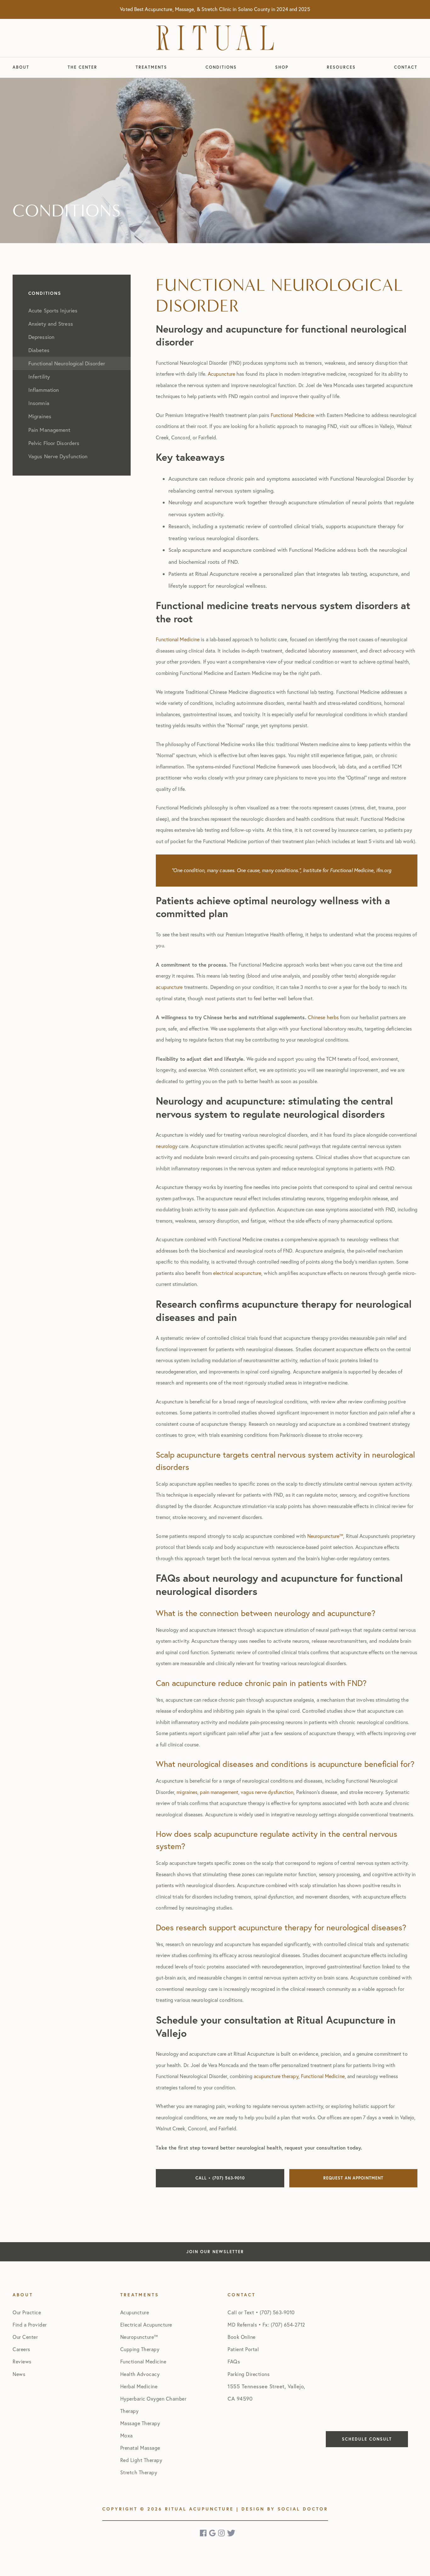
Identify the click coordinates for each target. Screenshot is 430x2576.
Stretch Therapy (139, 2472)
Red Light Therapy (141, 2460)
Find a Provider (30, 2325)
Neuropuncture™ (139, 2337)
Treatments (151, 67)
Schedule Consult (367, 2439)
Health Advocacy (140, 2374)
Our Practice (27, 2312)
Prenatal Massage (140, 2448)
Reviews (22, 2362)
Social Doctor (303, 2509)
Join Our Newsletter (215, 2252)
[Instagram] (222, 2533)
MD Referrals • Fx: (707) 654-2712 (266, 2325)
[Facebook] (204, 2533)
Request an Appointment (353, 2178)
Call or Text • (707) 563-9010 (261, 2312)
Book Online (242, 2337)
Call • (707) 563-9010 (220, 2178)
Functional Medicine (143, 2362)
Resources (341, 67)
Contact (406, 67)
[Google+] (213, 2533)
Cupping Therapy (140, 2349)
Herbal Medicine (139, 2386)
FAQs (234, 2362)
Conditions (221, 67)
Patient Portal (243, 2349)
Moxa (127, 2436)
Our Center (25, 2337)
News (19, 2374)
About (21, 67)
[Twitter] (231, 2533)
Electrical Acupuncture (146, 2325)
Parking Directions (249, 2374)
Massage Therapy (140, 2423)
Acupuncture (135, 2312)
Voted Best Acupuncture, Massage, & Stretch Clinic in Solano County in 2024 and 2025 (215, 9)
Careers (21, 2349)
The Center (82, 67)
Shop (282, 67)
